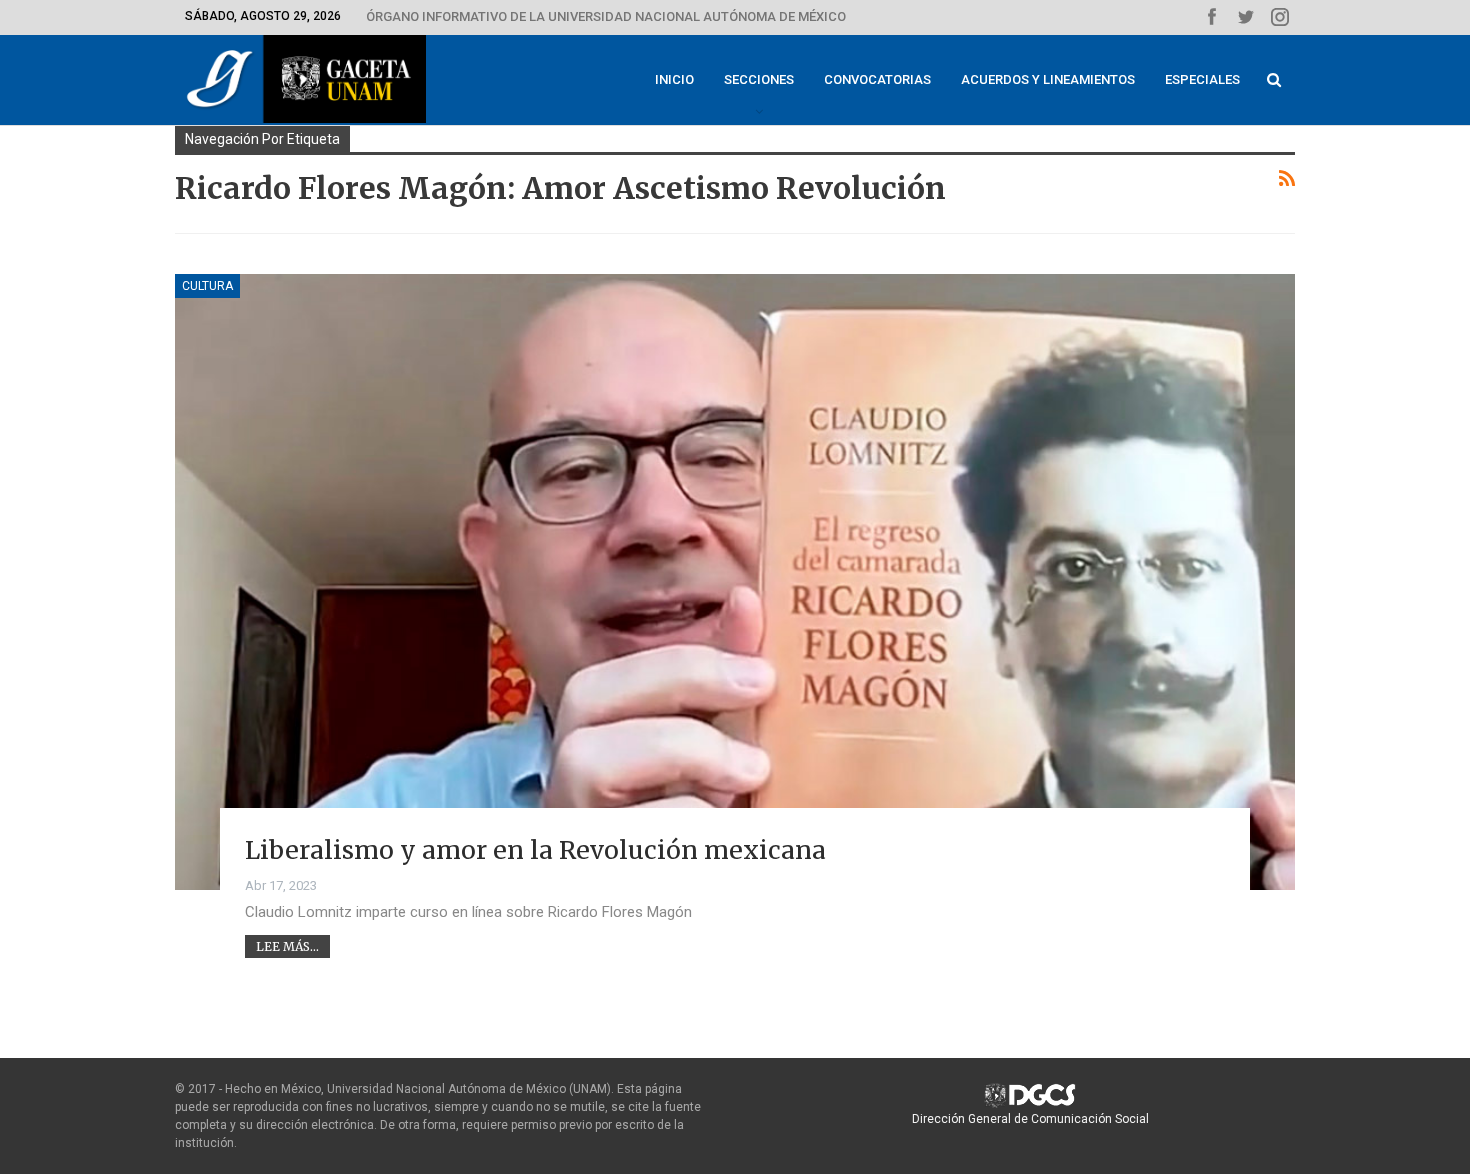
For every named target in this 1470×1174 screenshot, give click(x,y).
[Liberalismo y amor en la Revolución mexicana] (735, 582)
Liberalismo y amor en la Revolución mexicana (535, 850)
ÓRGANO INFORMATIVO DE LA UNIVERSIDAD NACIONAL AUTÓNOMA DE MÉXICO (606, 16)
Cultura (207, 286)
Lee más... (287, 946)
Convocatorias (877, 79)
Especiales (1202, 79)
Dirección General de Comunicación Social (1030, 1119)
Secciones (759, 79)
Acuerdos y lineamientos (1048, 79)
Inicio (674, 79)
